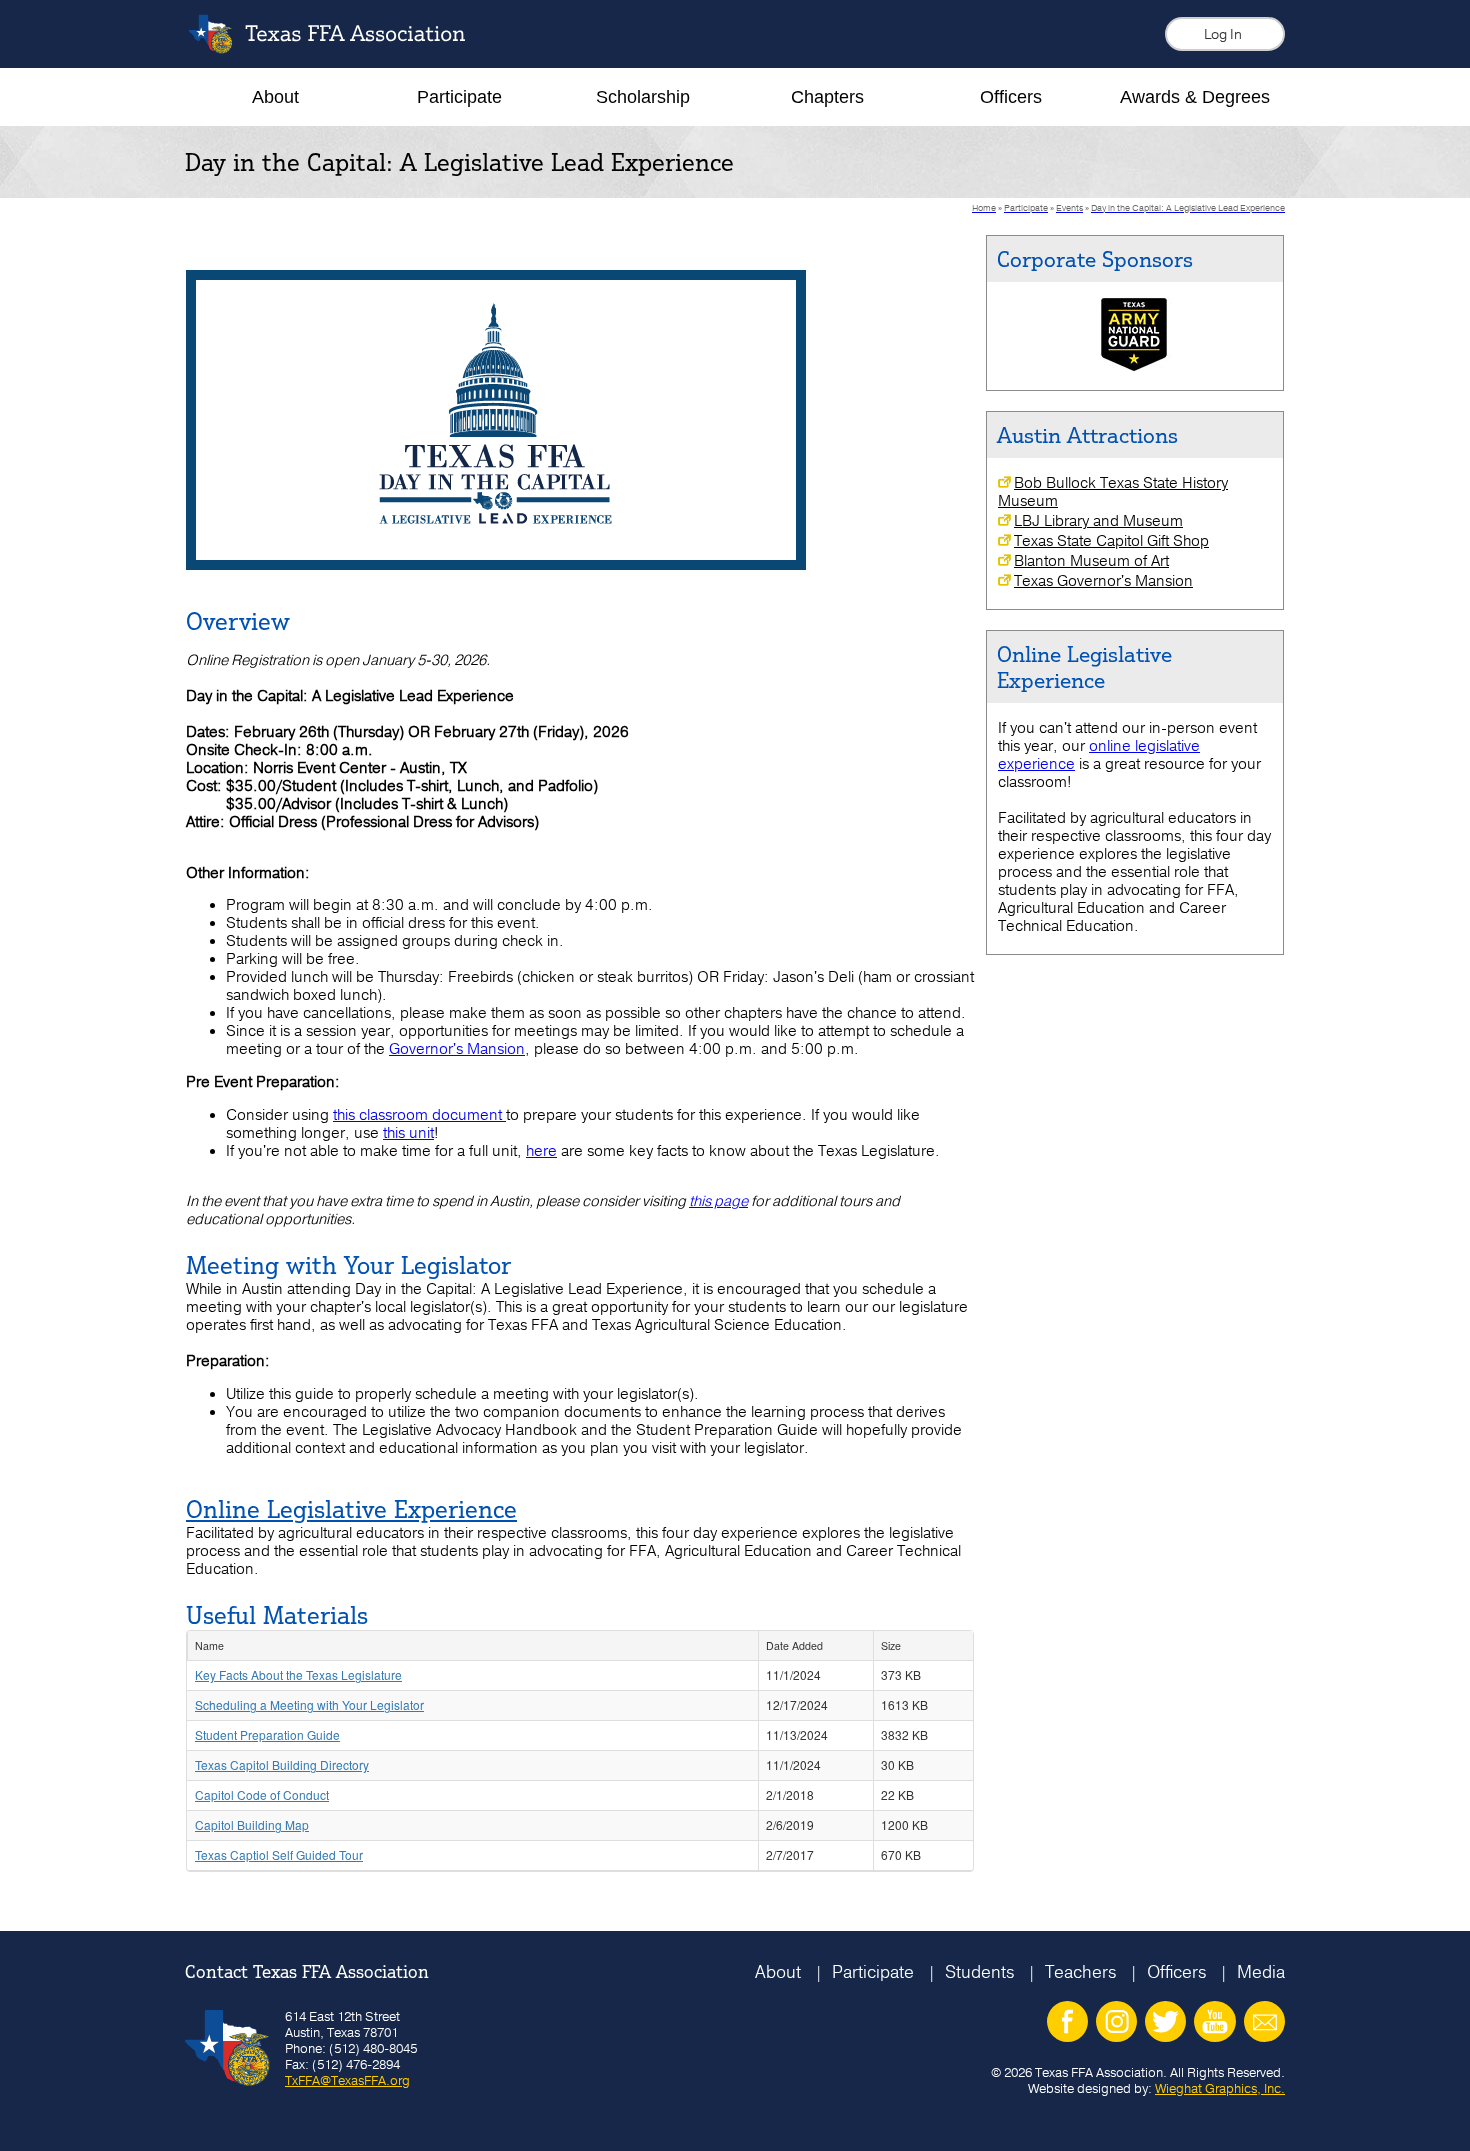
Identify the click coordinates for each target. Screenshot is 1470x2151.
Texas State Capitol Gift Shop (1111, 541)
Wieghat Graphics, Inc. (1220, 2088)
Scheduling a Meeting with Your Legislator (309, 1704)
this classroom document (417, 1115)
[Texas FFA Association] (342, 48)
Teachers (1080, 1971)
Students (979, 1971)
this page (718, 1201)
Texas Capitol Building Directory (282, 1764)
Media (1261, 1971)
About (778, 1971)
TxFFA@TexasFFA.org (347, 2080)
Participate (873, 1971)
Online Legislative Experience (351, 1509)
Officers (1176, 1971)
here (541, 1151)
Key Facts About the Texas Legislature (298, 1674)
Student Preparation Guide (267, 1734)
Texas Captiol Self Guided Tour (279, 1854)
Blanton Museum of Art (1091, 561)
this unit (408, 1133)
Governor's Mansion (457, 1049)
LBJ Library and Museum (1098, 521)
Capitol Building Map (252, 1824)
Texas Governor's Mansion (1103, 581)
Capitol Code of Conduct (262, 1794)
